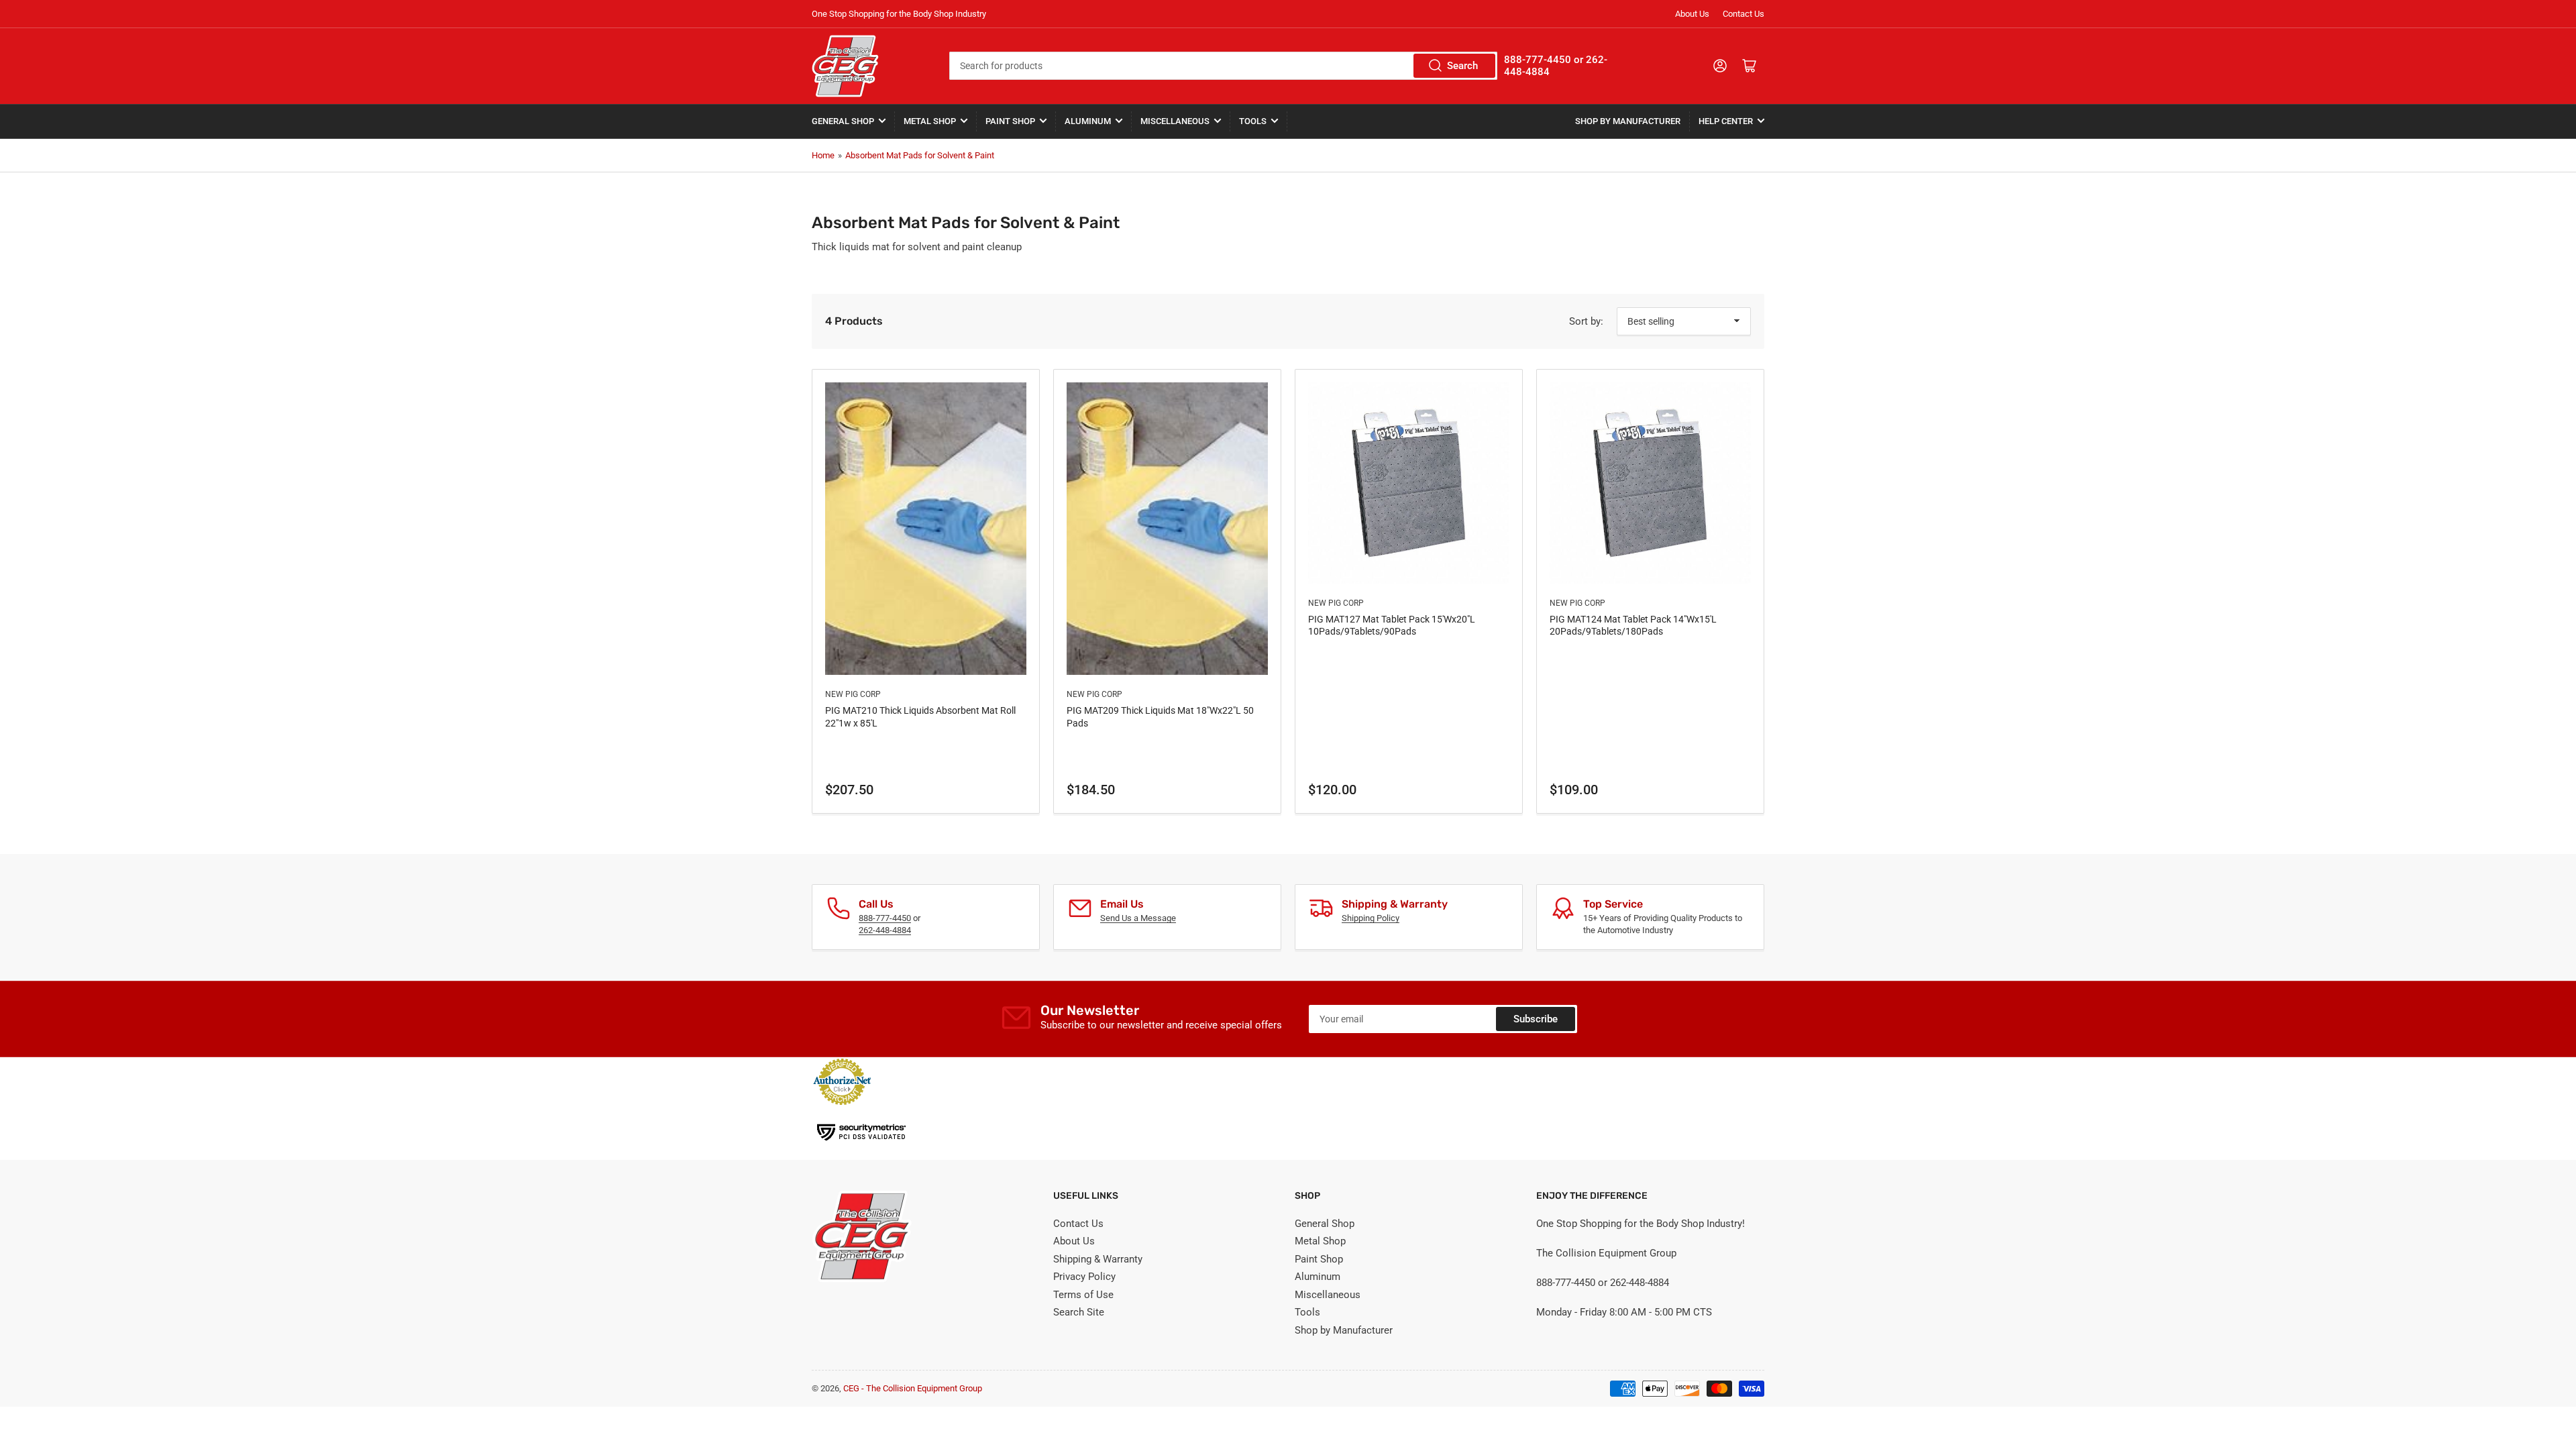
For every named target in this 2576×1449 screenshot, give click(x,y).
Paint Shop (1010, 121)
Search (1462, 66)
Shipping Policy (1371, 918)
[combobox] (1223, 66)
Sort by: (1586, 321)
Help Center (1726, 121)
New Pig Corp (853, 694)
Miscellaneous (1175, 121)
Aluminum (1088, 121)
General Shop (843, 121)
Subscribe (1536, 1019)
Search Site (1079, 1312)
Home (823, 155)
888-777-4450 (885, 918)
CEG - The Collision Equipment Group (913, 1388)
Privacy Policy (1084, 1277)
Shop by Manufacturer (1628, 121)
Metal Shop (930, 121)
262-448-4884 (885, 930)
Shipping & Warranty (1098, 1259)
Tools (1253, 121)
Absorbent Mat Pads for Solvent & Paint (920, 155)
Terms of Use (1083, 1295)
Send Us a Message (1138, 918)
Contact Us (1743, 14)
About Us (1692, 14)
